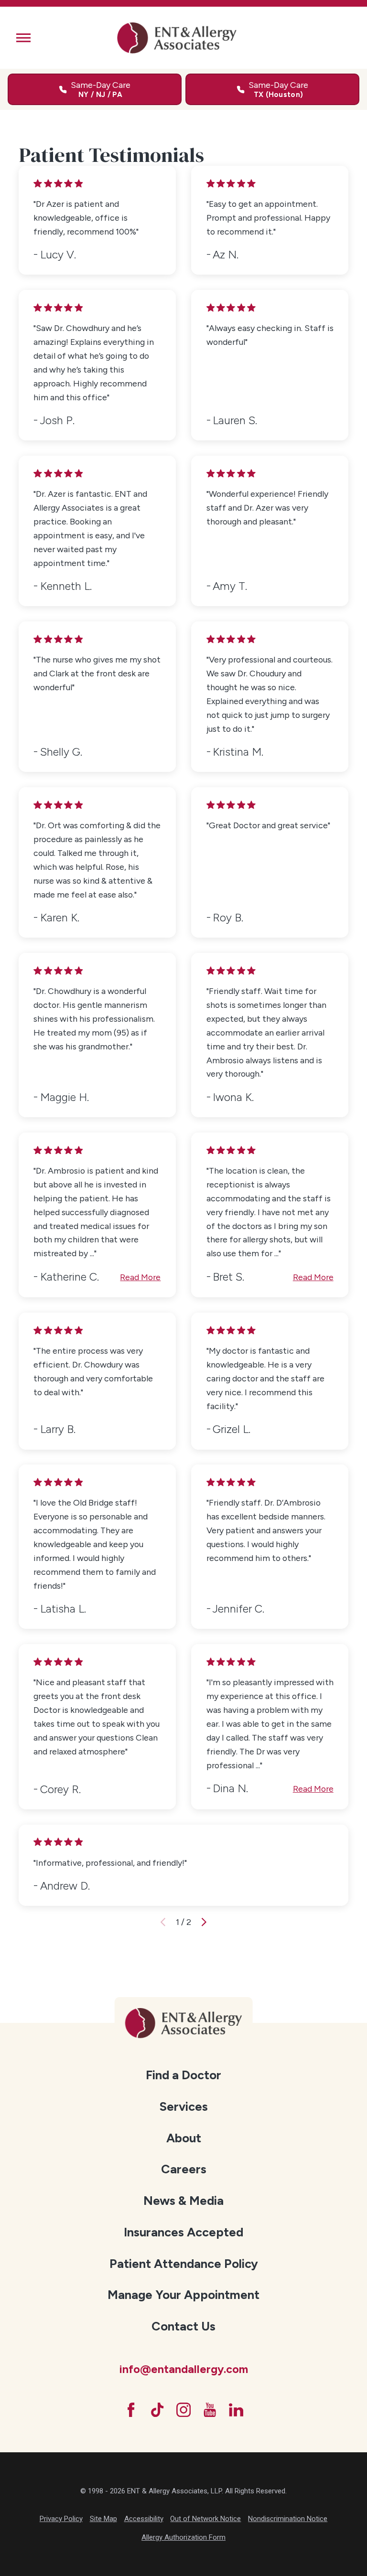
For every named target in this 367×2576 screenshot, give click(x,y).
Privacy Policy (61, 2519)
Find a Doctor (183, 2075)
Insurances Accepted (183, 2232)
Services (183, 2106)
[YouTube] (210, 2410)
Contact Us (183, 2326)
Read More (140, 1277)
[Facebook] (131, 2410)
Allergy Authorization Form (183, 2537)
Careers (184, 2169)
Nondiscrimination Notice (288, 2519)
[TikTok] (157, 2410)
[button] (23, 38)
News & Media (183, 2201)
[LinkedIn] (236, 2410)
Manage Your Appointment (183, 2295)
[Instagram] (183, 2410)
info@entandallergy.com (183, 2369)
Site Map (103, 2519)
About (184, 2138)
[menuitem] (184, 2076)
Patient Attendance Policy (184, 2264)
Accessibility (144, 2519)
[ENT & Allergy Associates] (177, 38)
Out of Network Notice (205, 2519)
